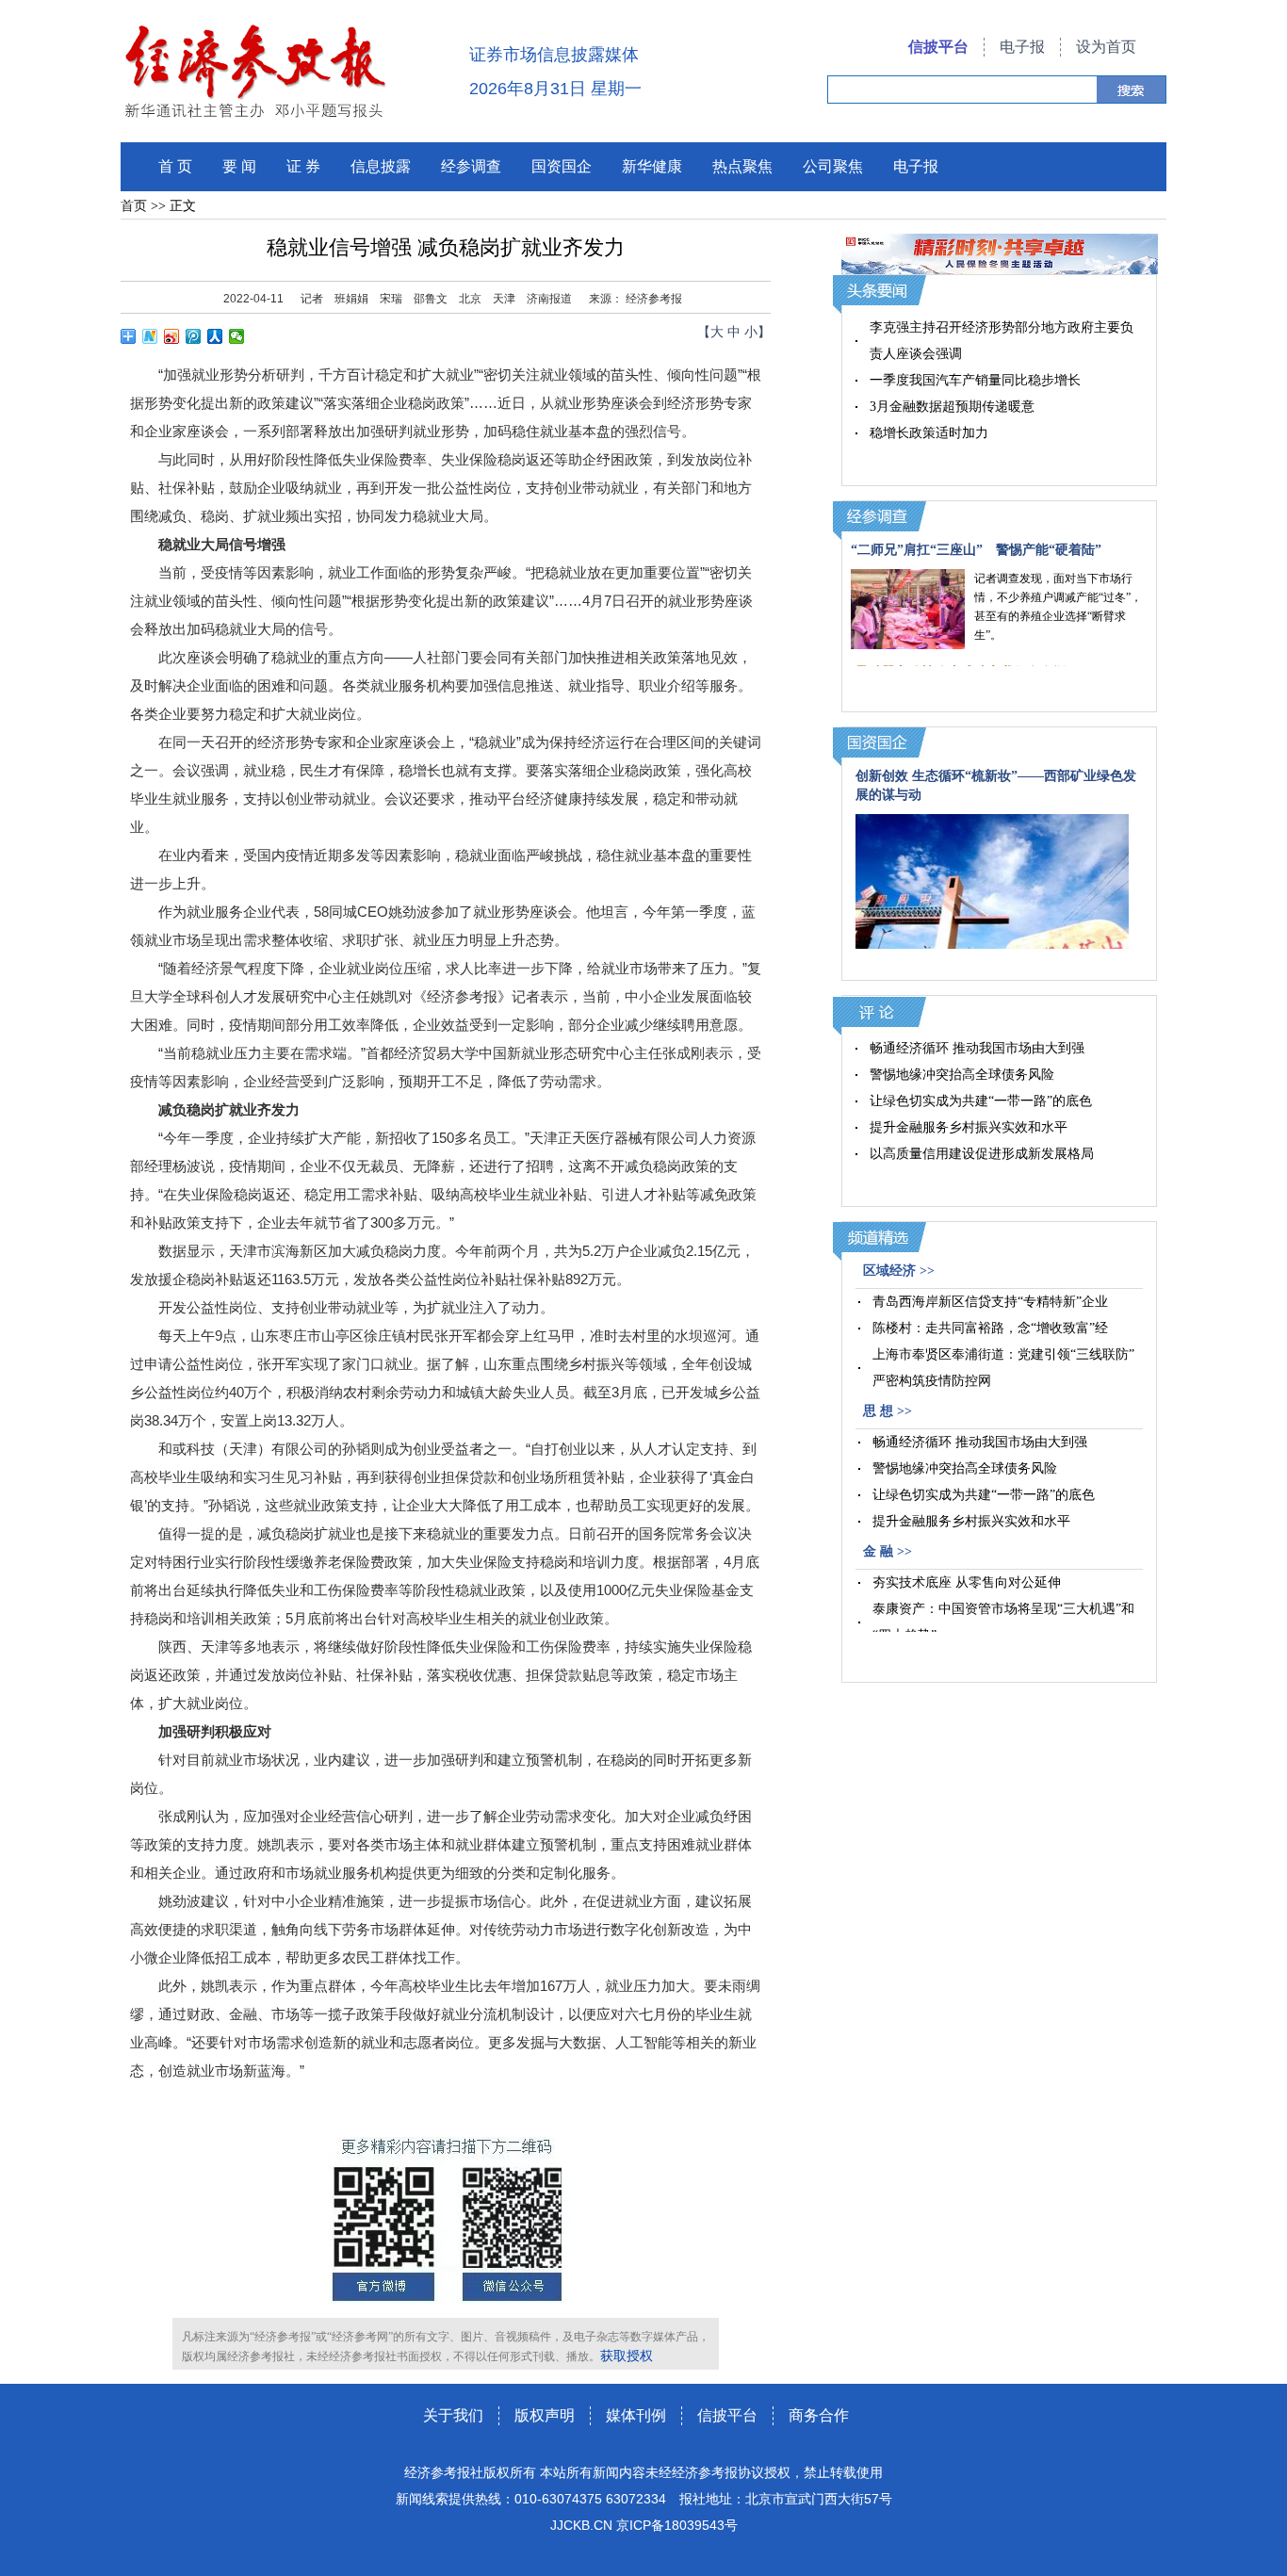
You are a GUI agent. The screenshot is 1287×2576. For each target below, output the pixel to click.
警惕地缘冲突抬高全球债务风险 (962, 1075)
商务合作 (819, 2415)
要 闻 (239, 166)
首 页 (175, 166)
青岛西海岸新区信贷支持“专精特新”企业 (990, 1302)
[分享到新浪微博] (172, 336)
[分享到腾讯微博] (194, 336)
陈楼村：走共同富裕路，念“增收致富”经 (990, 1328)
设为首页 (1106, 47)
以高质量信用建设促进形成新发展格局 (982, 1154)
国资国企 (562, 166)
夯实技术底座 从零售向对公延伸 (967, 1582)
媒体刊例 (636, 2415)
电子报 (1022, 47)
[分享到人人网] (215, 336)
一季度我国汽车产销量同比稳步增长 (975, 380)
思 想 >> (888, 1411)
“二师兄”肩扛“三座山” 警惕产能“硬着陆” (976, 550)
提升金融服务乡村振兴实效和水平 (969, 1127)
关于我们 (453, 2415)
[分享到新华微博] (150, 336)
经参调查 (471, 166)
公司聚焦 (833, 166)
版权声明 (545, 2415)
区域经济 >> (899, 1271)
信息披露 (381, 166)
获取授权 (627, 2356)
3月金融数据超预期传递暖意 (952, 407)
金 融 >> (888, 1551)
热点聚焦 (742, 166)
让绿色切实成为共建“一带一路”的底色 (981, 1101)
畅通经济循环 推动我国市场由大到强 (977, 1048)
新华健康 (652, 166)
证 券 (303, 166)
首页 (134, 206)
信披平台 (938, 47)
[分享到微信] (237, 336)
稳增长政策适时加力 (929, 433)
